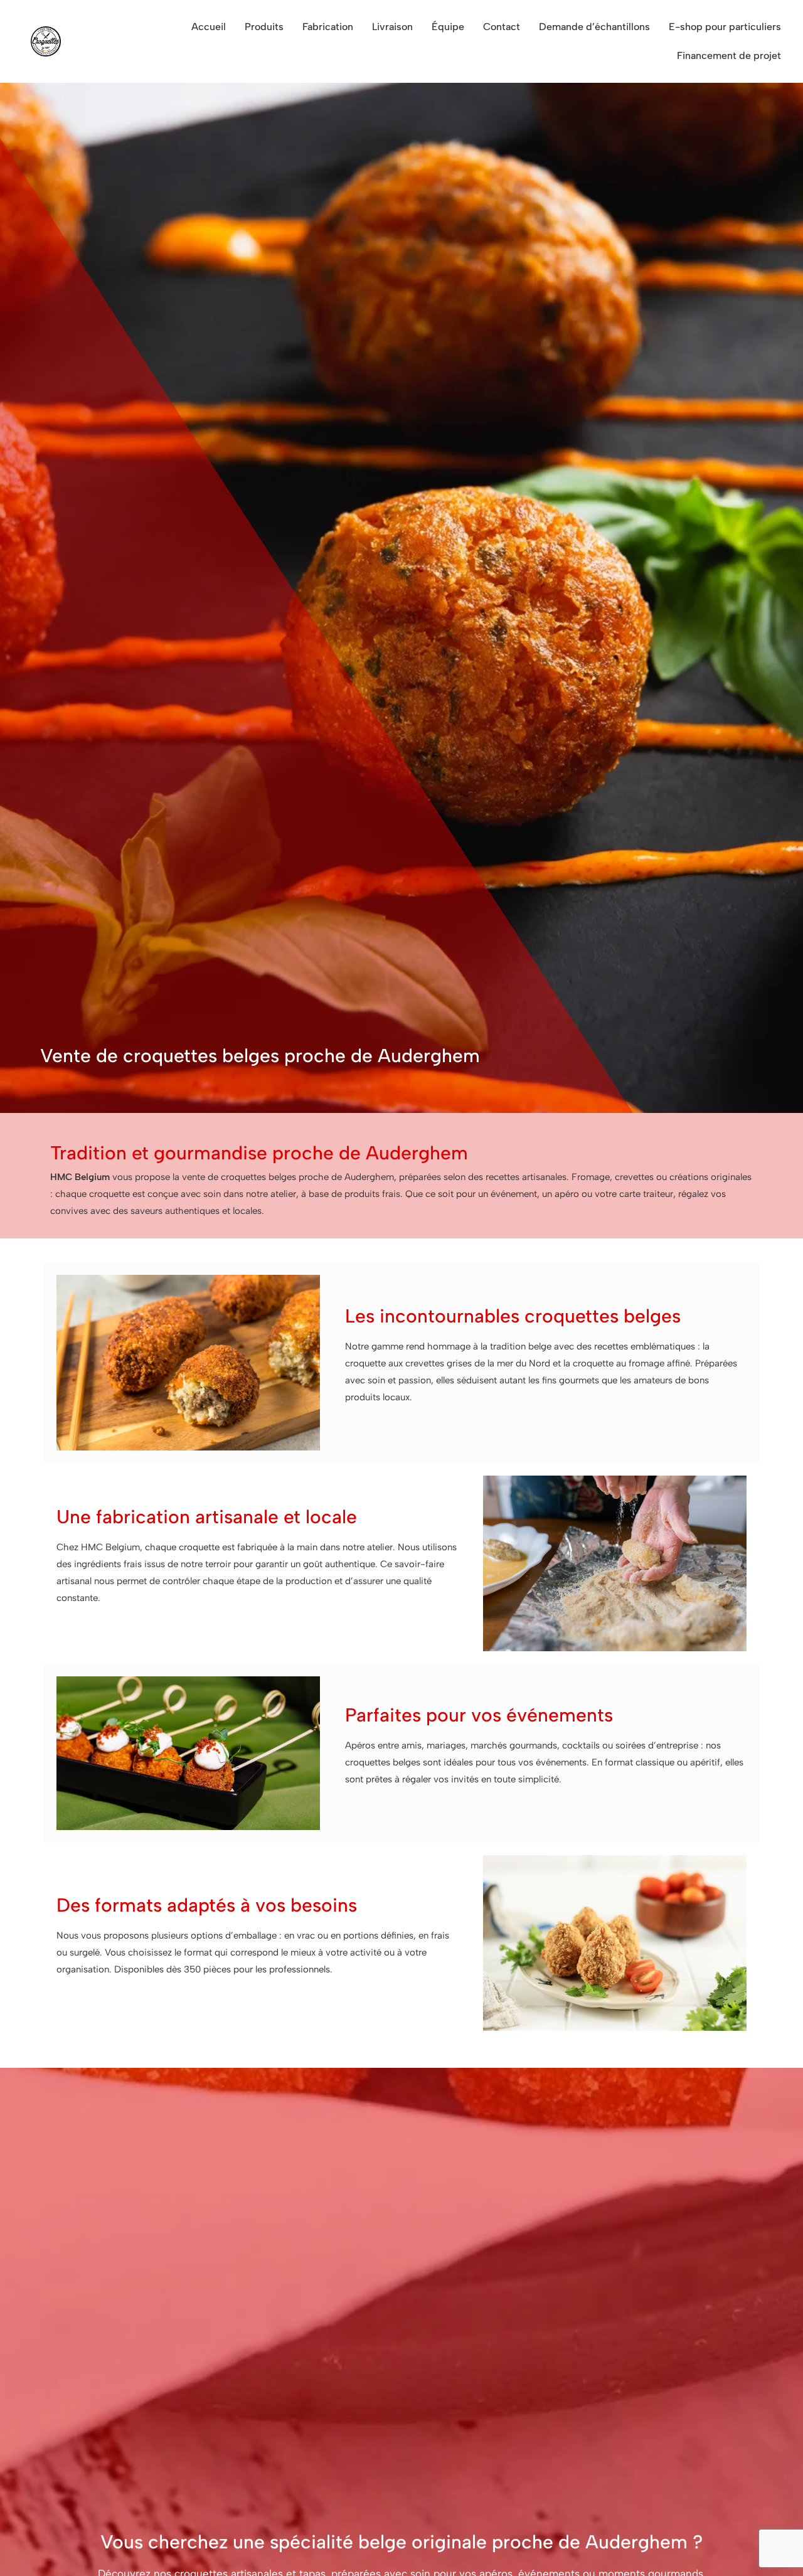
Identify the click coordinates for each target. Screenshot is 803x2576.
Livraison (392, 27)
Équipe (448, 27)
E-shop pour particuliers (725, 27)
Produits (264, 27)
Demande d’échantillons (594, 27)
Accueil (209, 27)
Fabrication (328, 27)
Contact (502, 27)
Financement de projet (729, 56)
